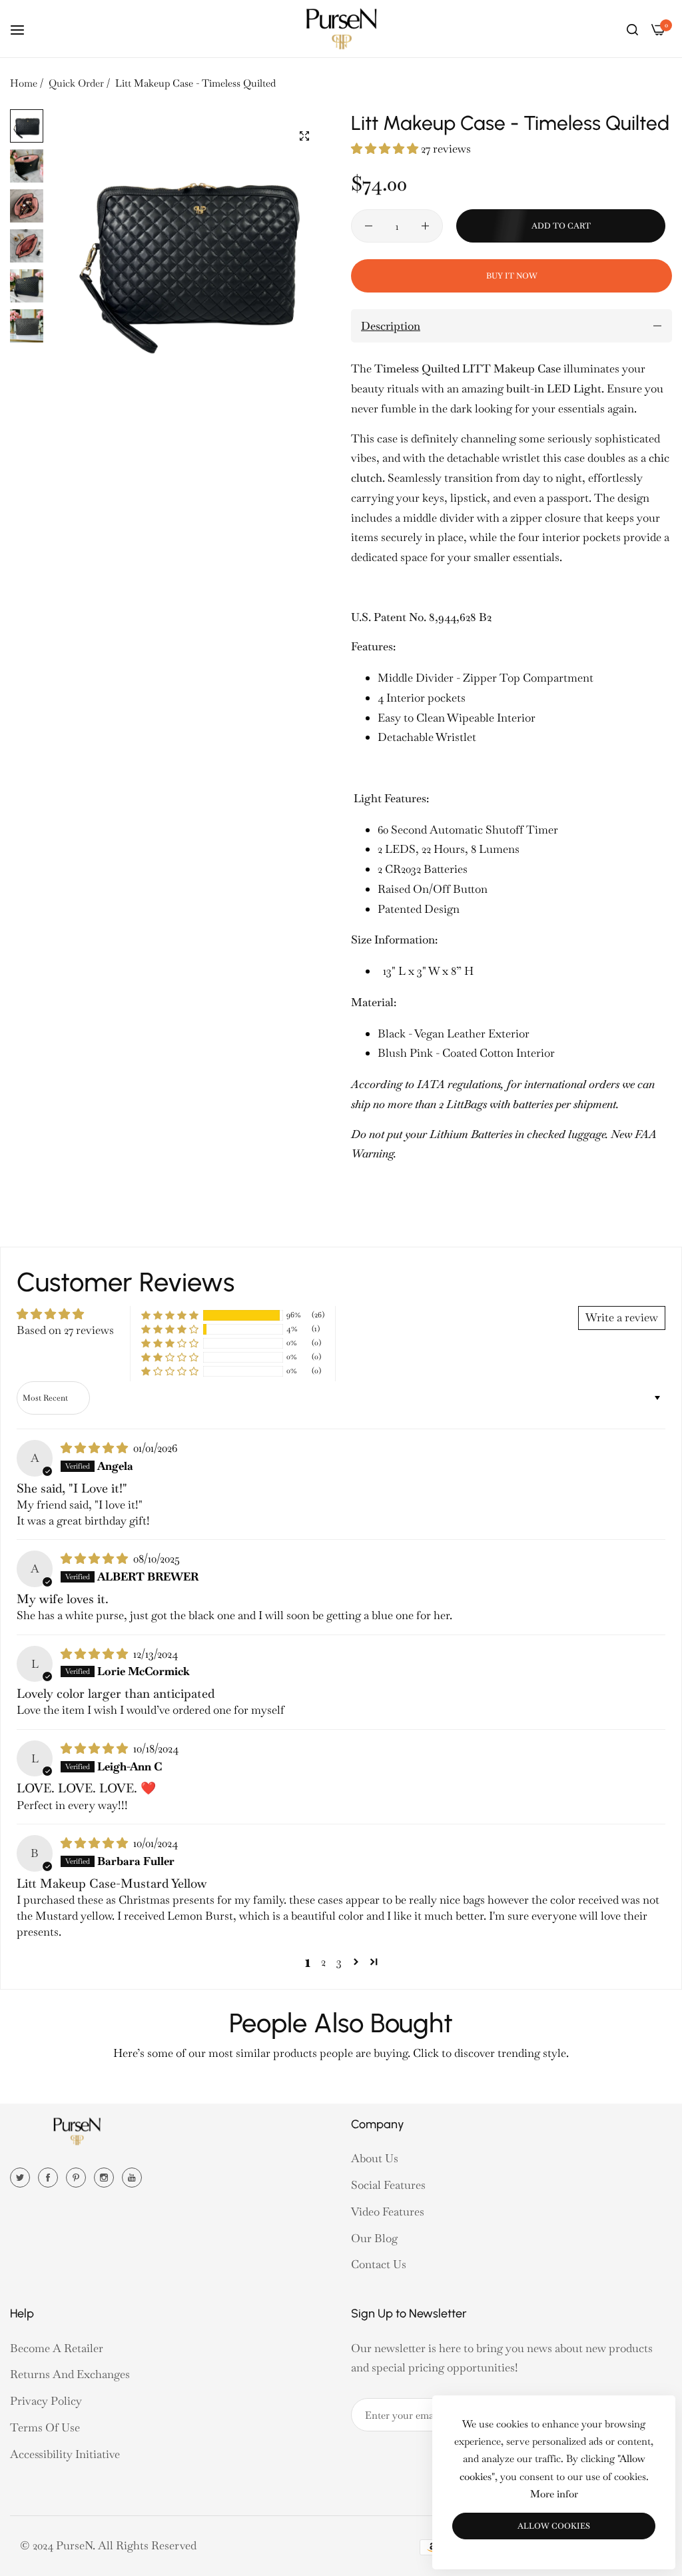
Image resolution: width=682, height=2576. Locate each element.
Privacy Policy (46, 2401)
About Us (375, 2158)
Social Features (388, 2185)
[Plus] (425, 226)
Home (24, 83)
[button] (386, 149)
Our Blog (374, 2238)
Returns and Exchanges (70, 2374)
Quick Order (76, 83)
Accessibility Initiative (65, 2454)
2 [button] (323, 1962)
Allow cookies (554, 2526)
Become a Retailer (57, 2348)
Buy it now (512, 276)
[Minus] (369, 226)
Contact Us (379, 2264)
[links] (22, 2176)
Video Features (388, 2212)
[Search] (632, 29)
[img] (96, 1448)
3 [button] (339, 1962)
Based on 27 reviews (65, 1330)
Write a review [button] (622, 1317)
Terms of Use (45, 2427)
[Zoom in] (304, 136)
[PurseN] (341, 29)
